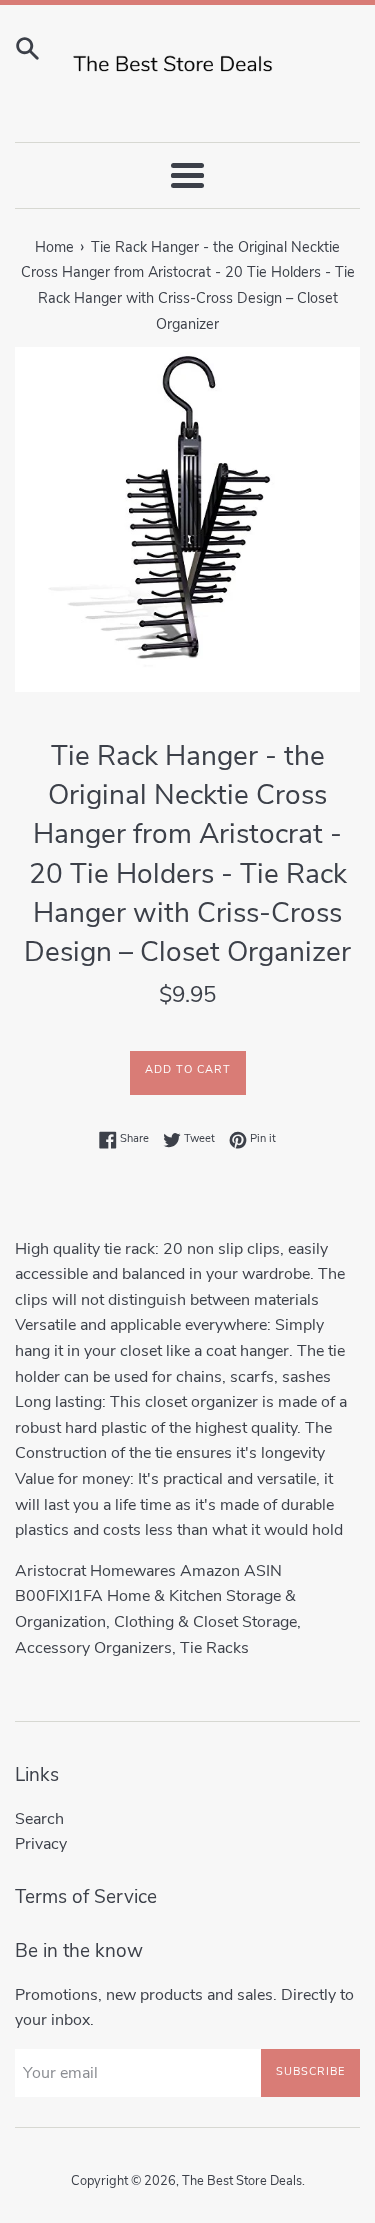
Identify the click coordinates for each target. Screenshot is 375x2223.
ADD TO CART (188, 1069)
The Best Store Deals (242, 2181)
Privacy (41, 1844)
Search (39, 1819)
